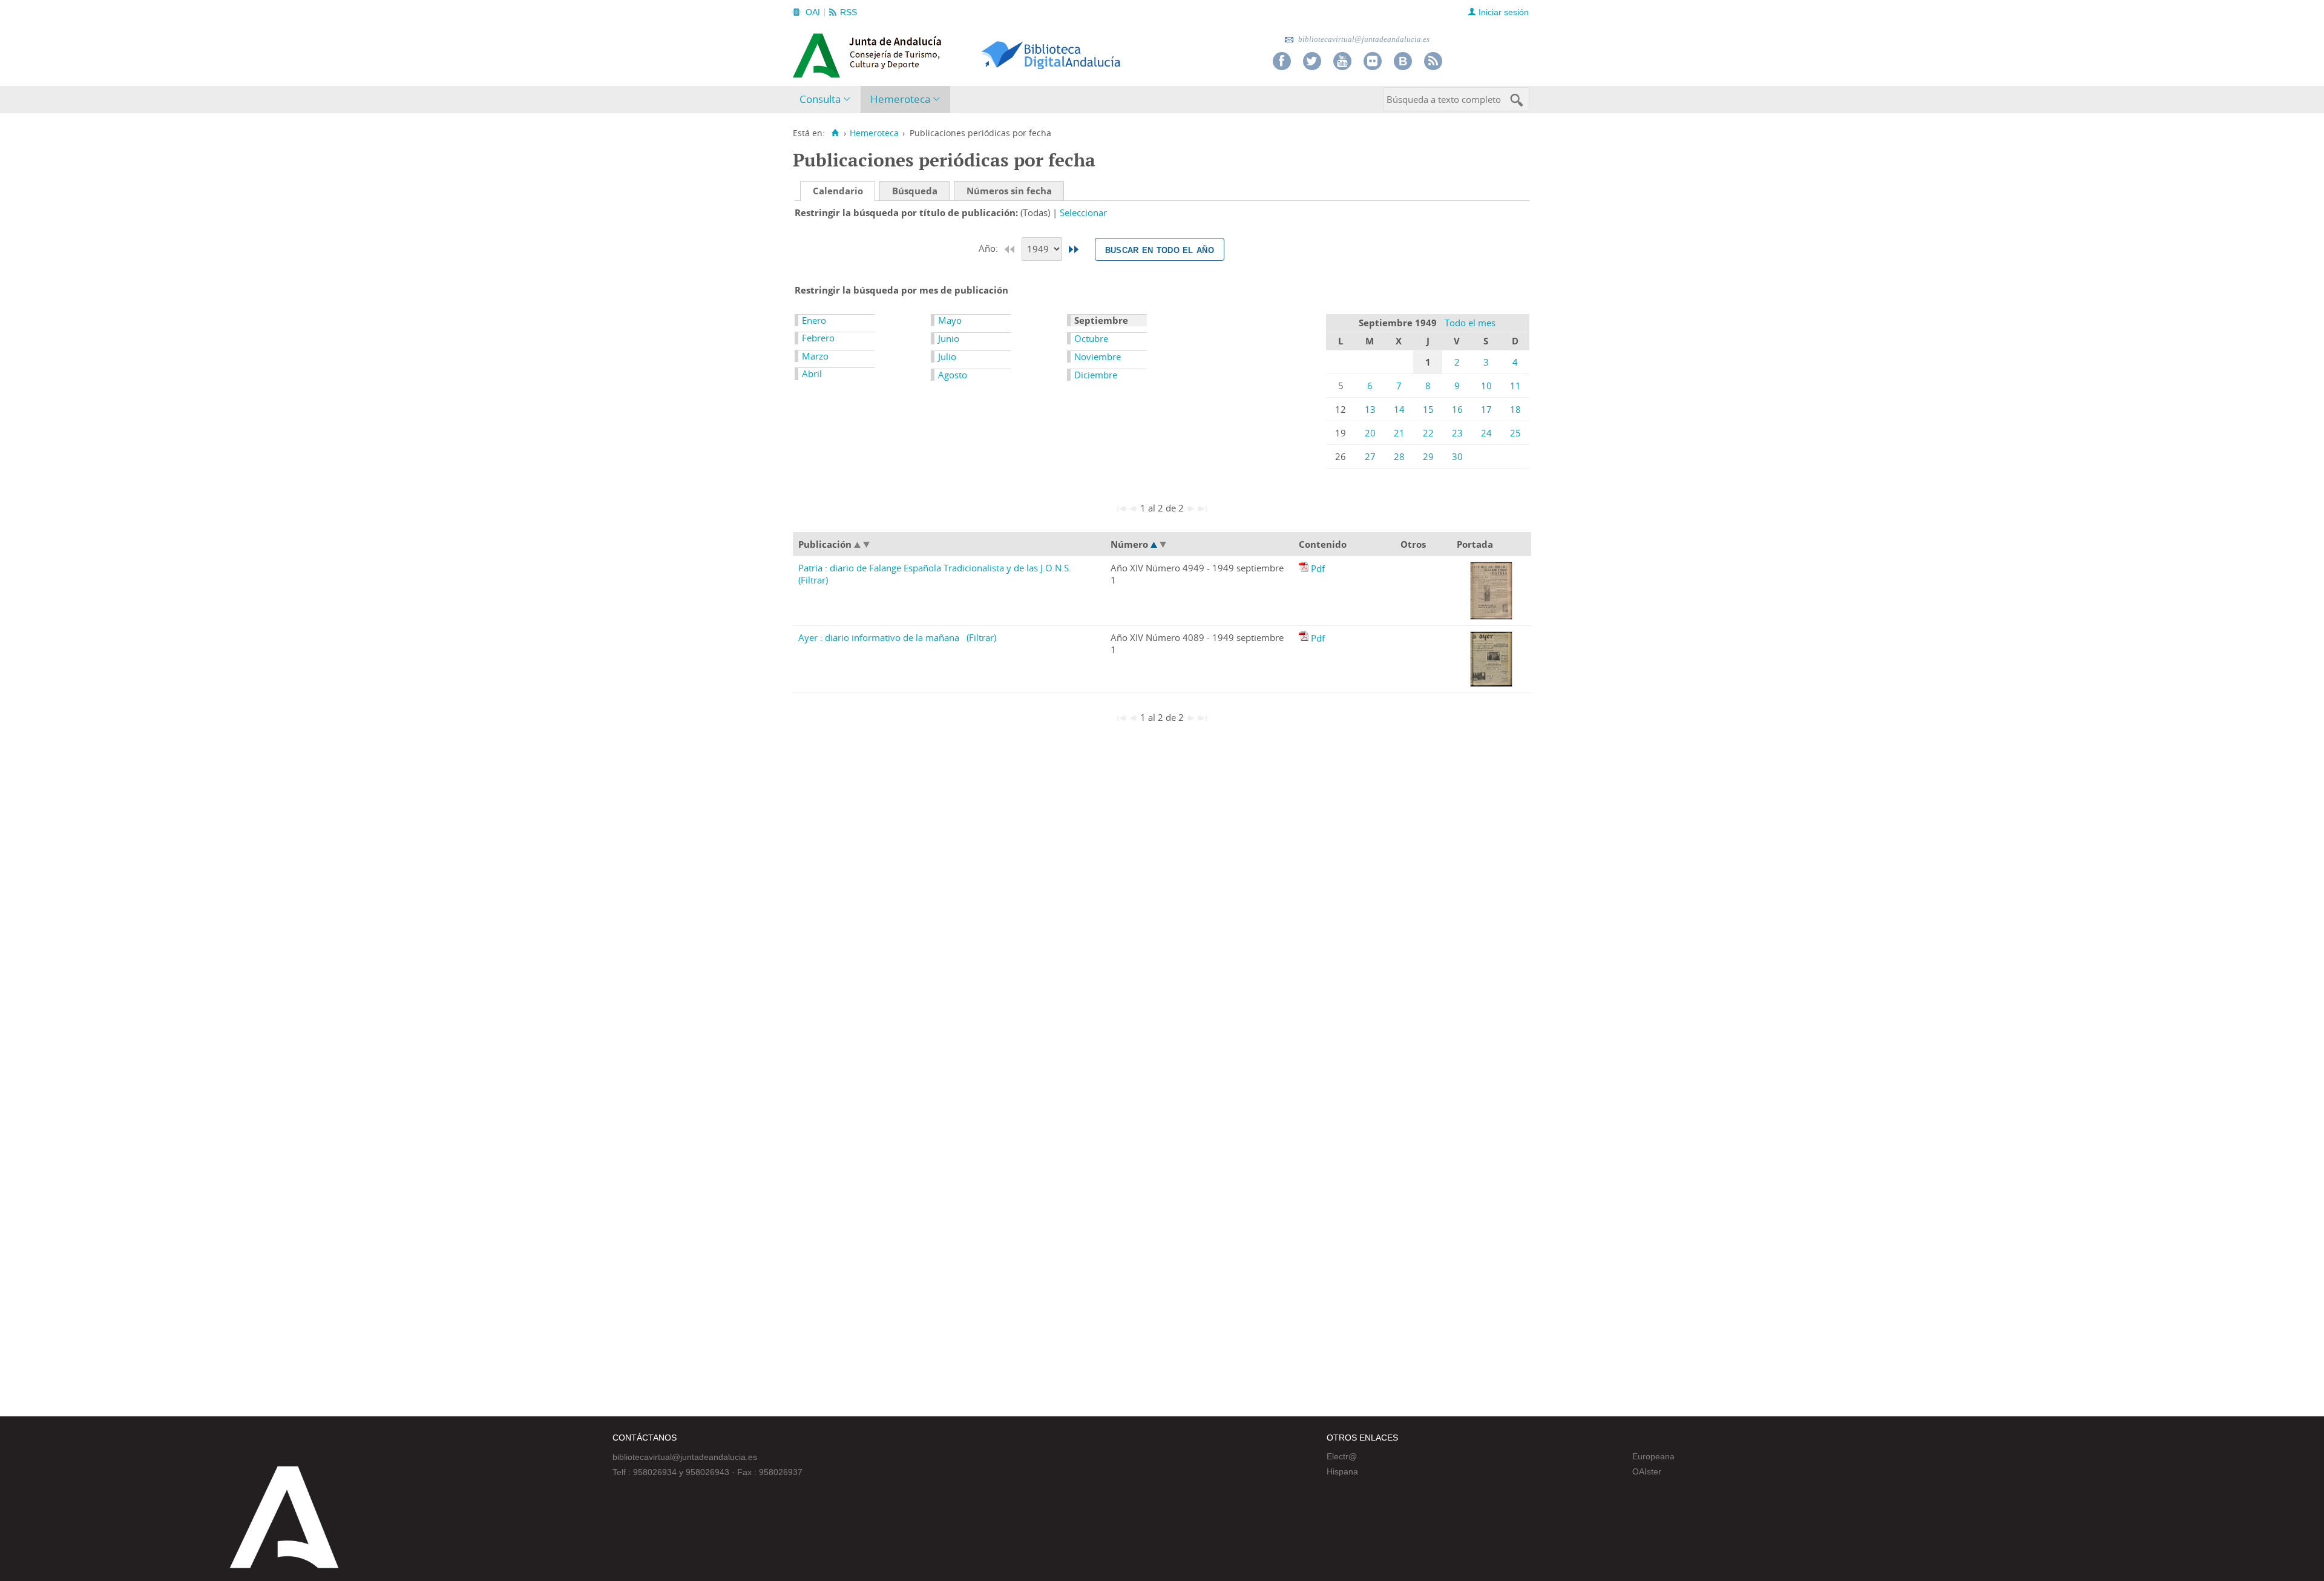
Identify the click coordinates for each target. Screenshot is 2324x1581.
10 (1486, 386)
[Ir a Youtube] (1342, 61)
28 (1399, 456)
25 (1515, 433)
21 (1399, 433)
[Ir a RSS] (1433, 61)
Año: (990, 248)
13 (1370, 409)
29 (1428, 456)
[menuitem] (828, 100)
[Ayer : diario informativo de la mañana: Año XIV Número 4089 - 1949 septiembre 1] (1305, 638)
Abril (812, 373)
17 (1486, 409)
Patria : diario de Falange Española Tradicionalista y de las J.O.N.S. (935, 568)
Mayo (950, 320)
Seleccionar (1083, 212)
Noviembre (1098, 357)
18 (1515, 409)
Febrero (818, 338)
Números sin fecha (1009, 191)
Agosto (953, 375)
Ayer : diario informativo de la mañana (879, 637)
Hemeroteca (900, 99)
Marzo (815, 356)
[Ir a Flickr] (1373, 61)
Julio (947, 357)
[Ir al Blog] (1403, 61)
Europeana (1653, 1456)
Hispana (1342, 1471)
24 (1486, 433)
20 (1370, 433)
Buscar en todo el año (1160, 249)
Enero (814, 320)
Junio (949, 338)
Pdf (1318, 568)
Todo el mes (1470, 323)
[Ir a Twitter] (1312, 61)
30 (1457, 456)
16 (1457, 409)
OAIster (1647, 1471)
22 (1428, 433)
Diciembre (1096, 375)
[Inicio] (835, 133)
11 (1515, 386)
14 (1399, 409)
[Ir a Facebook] (1282, 61)
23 (1457, 433)
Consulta (820, 99)
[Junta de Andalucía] (820, 52)
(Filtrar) (813, 580)
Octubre (1091, 338)
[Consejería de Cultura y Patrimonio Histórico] (914, 54)
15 (1428, 409)
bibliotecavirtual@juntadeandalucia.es (1363, 39)
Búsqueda (915, 191)
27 (1370, 456)
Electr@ (1342, 1456)
